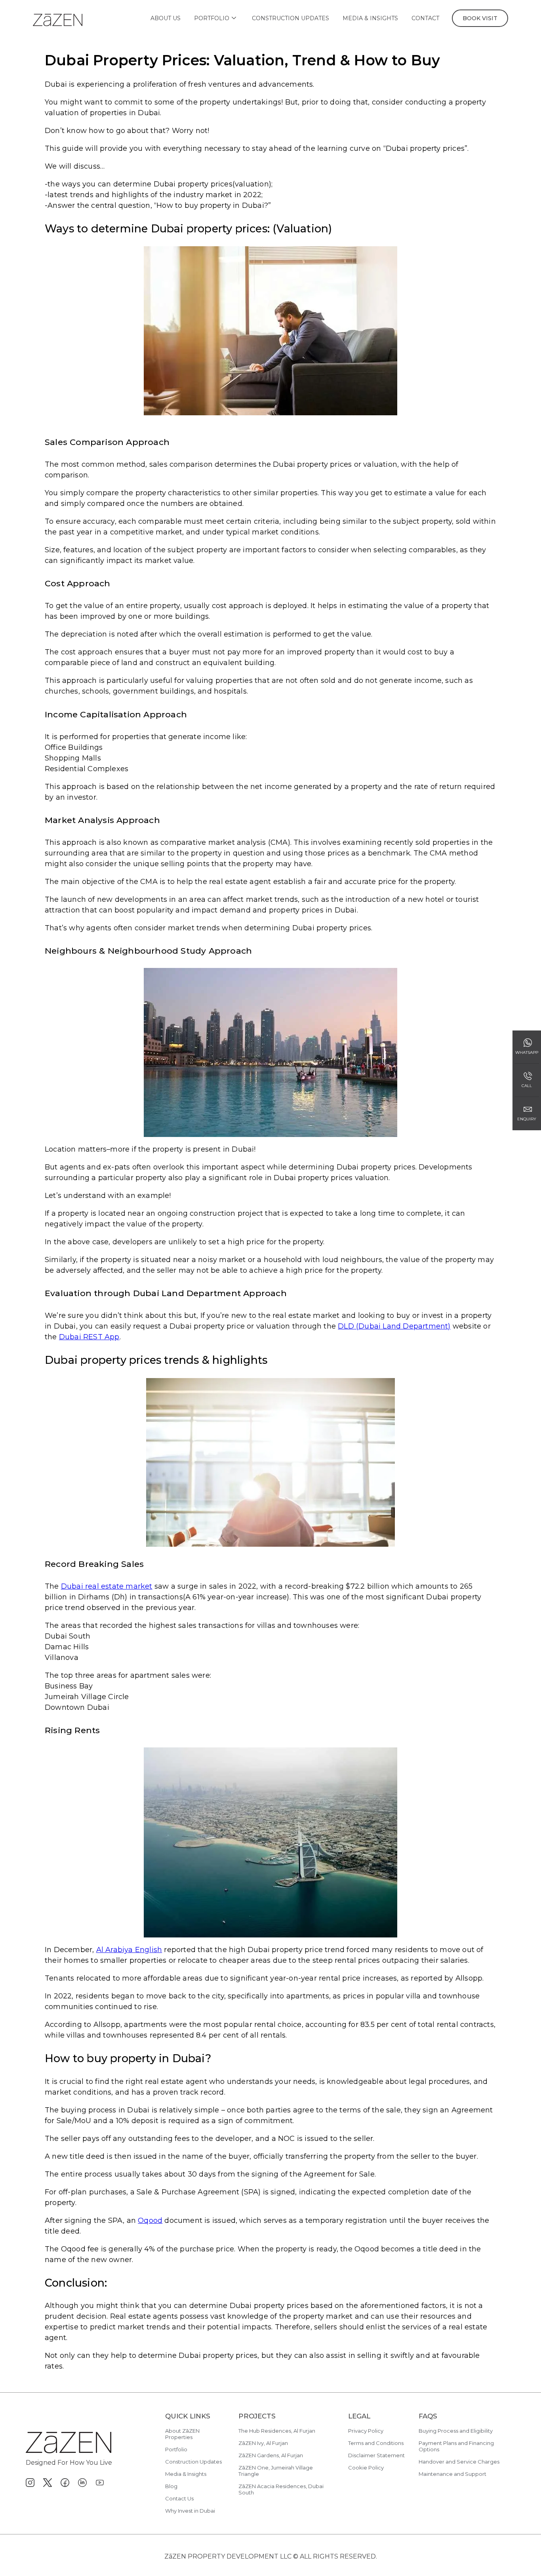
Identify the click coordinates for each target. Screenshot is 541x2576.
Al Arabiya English (129, 1950)
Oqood (150, 2220)
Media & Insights (370, 18)
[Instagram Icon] (30, 2483)
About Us (166, 18)
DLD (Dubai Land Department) (394, 1326)
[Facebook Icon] (65, 2483)
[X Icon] (48, 2483)
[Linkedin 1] (82, 2483)
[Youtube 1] (100, 2483)
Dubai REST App (89, 1337)
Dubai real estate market (107, 1586)
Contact (425, 18)
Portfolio (212, 18)
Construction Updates (291, 18)
